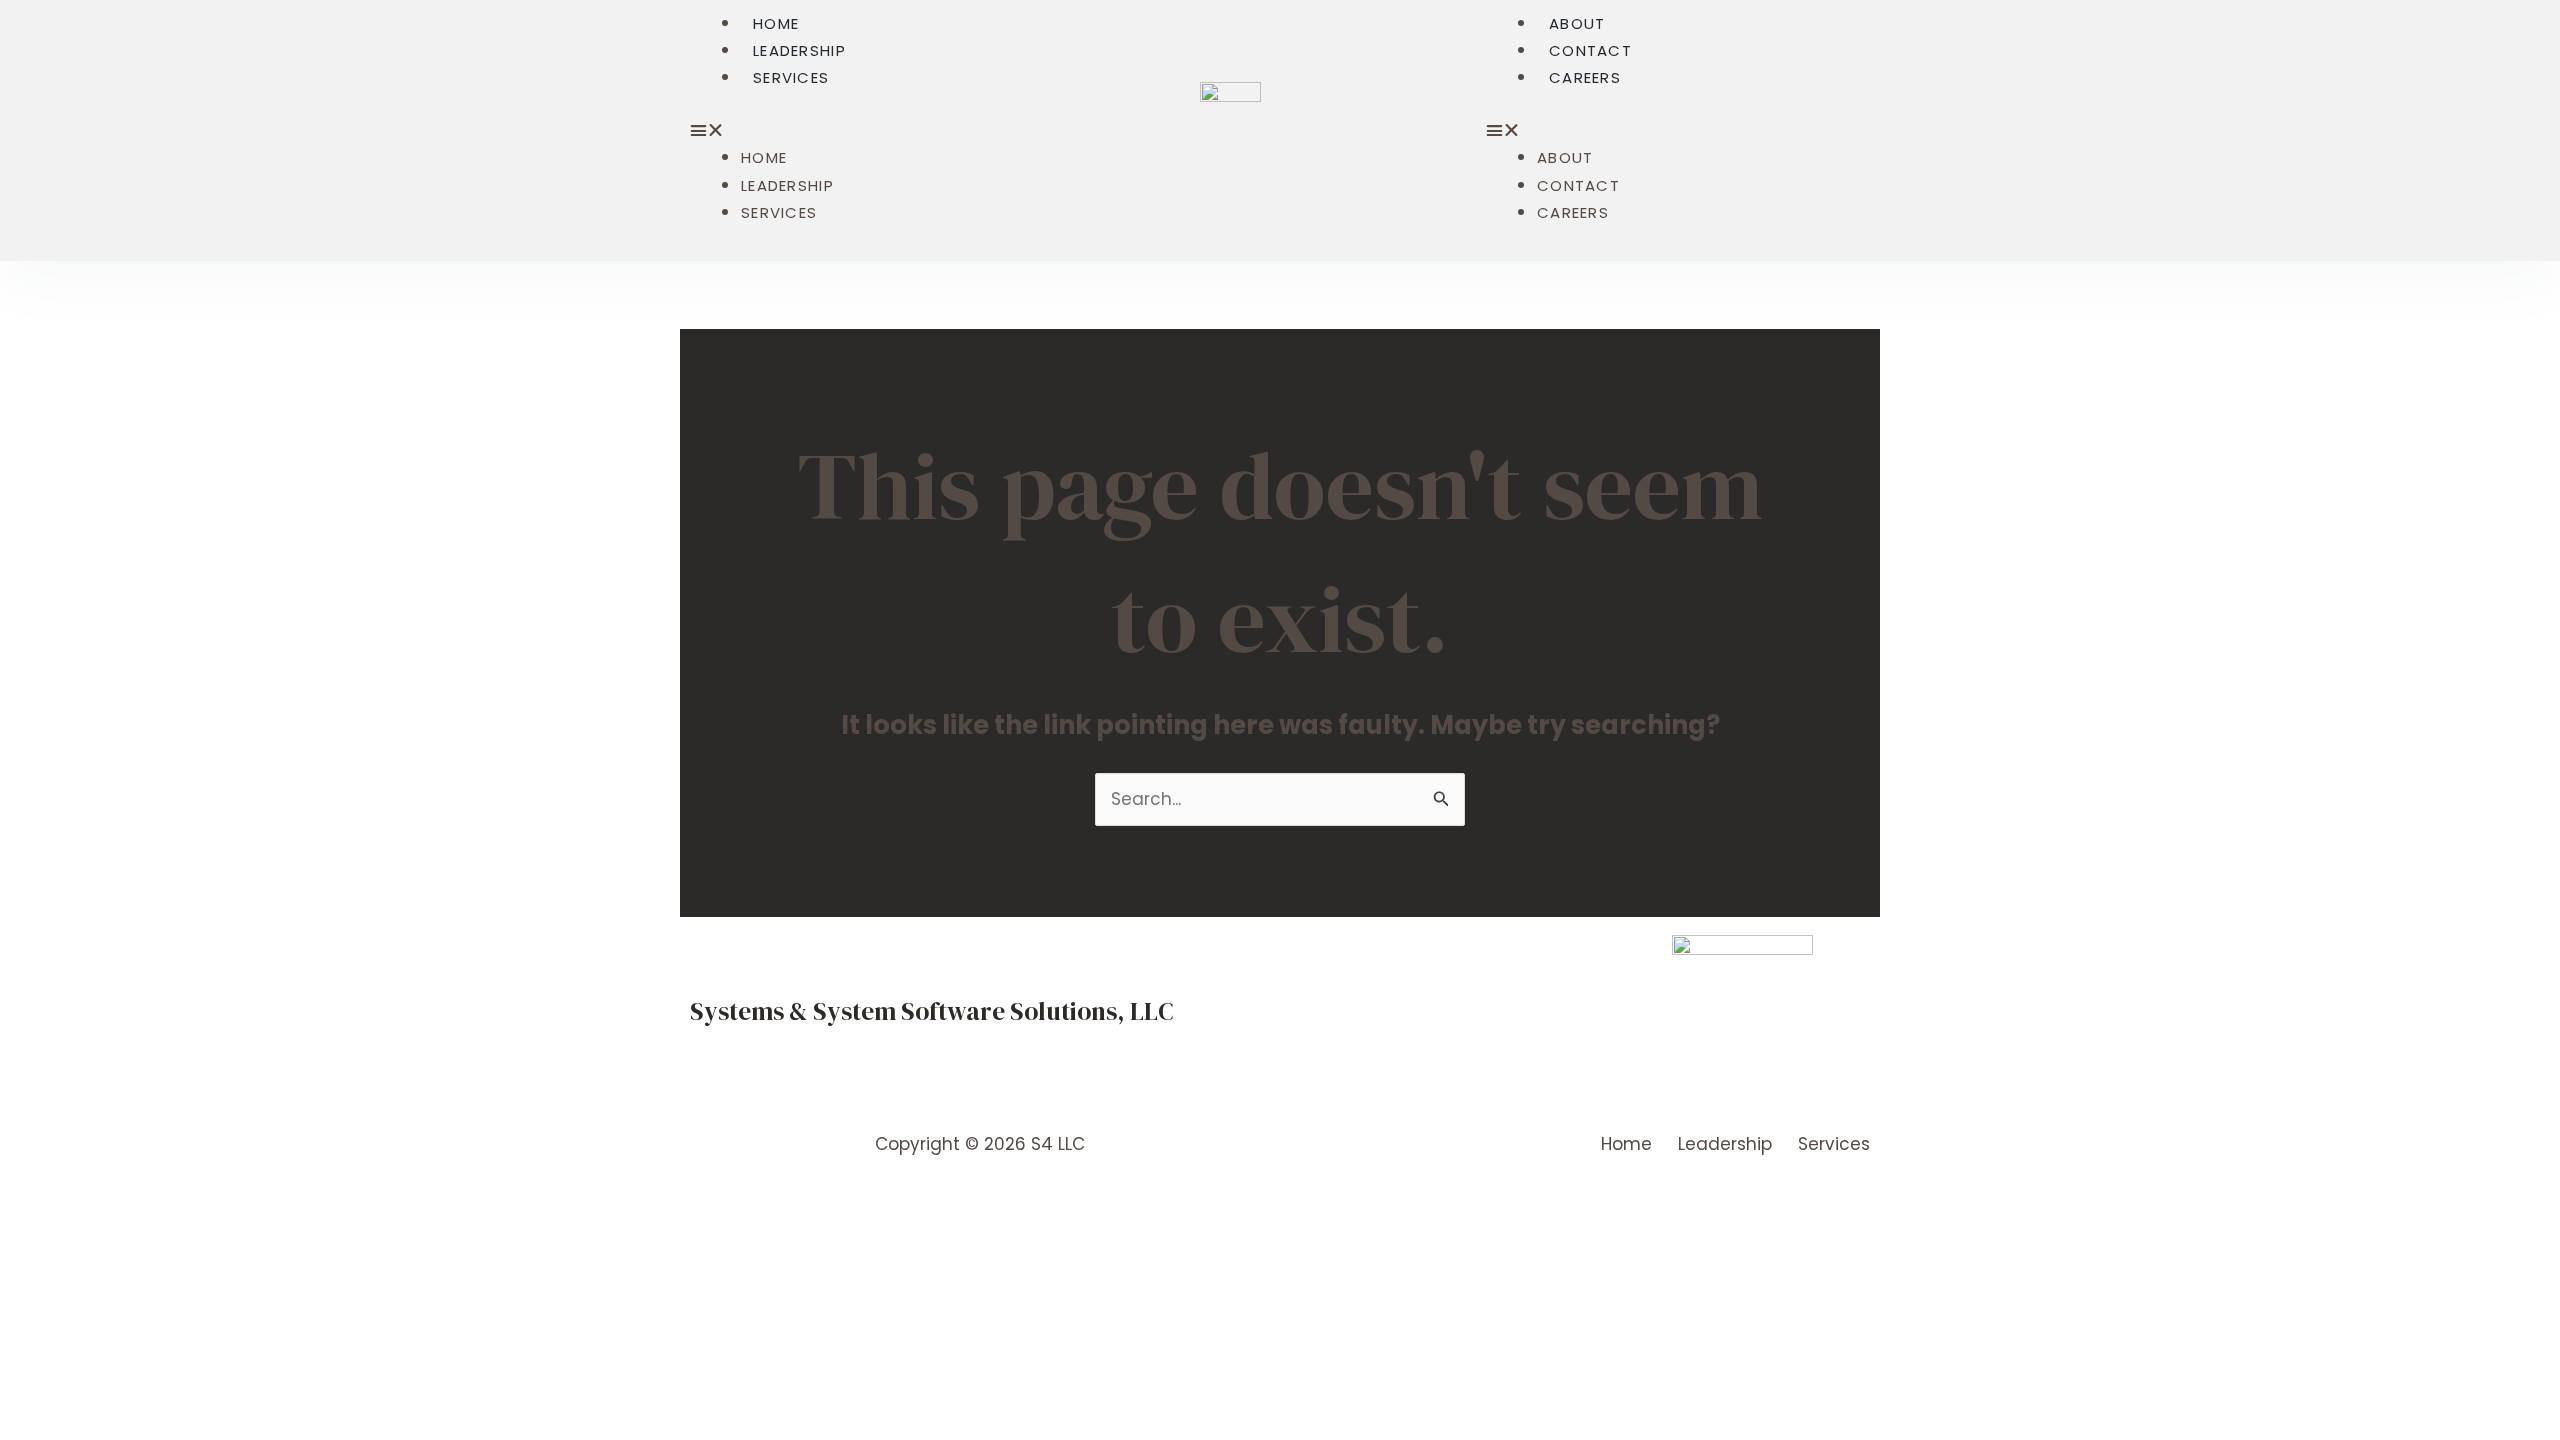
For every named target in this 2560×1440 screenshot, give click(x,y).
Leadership (799, 50)
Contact (1590, 50)
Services (791, 77)
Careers (1585, 77)
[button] (878, 130)
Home (776, 23)
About (1577, 23)
